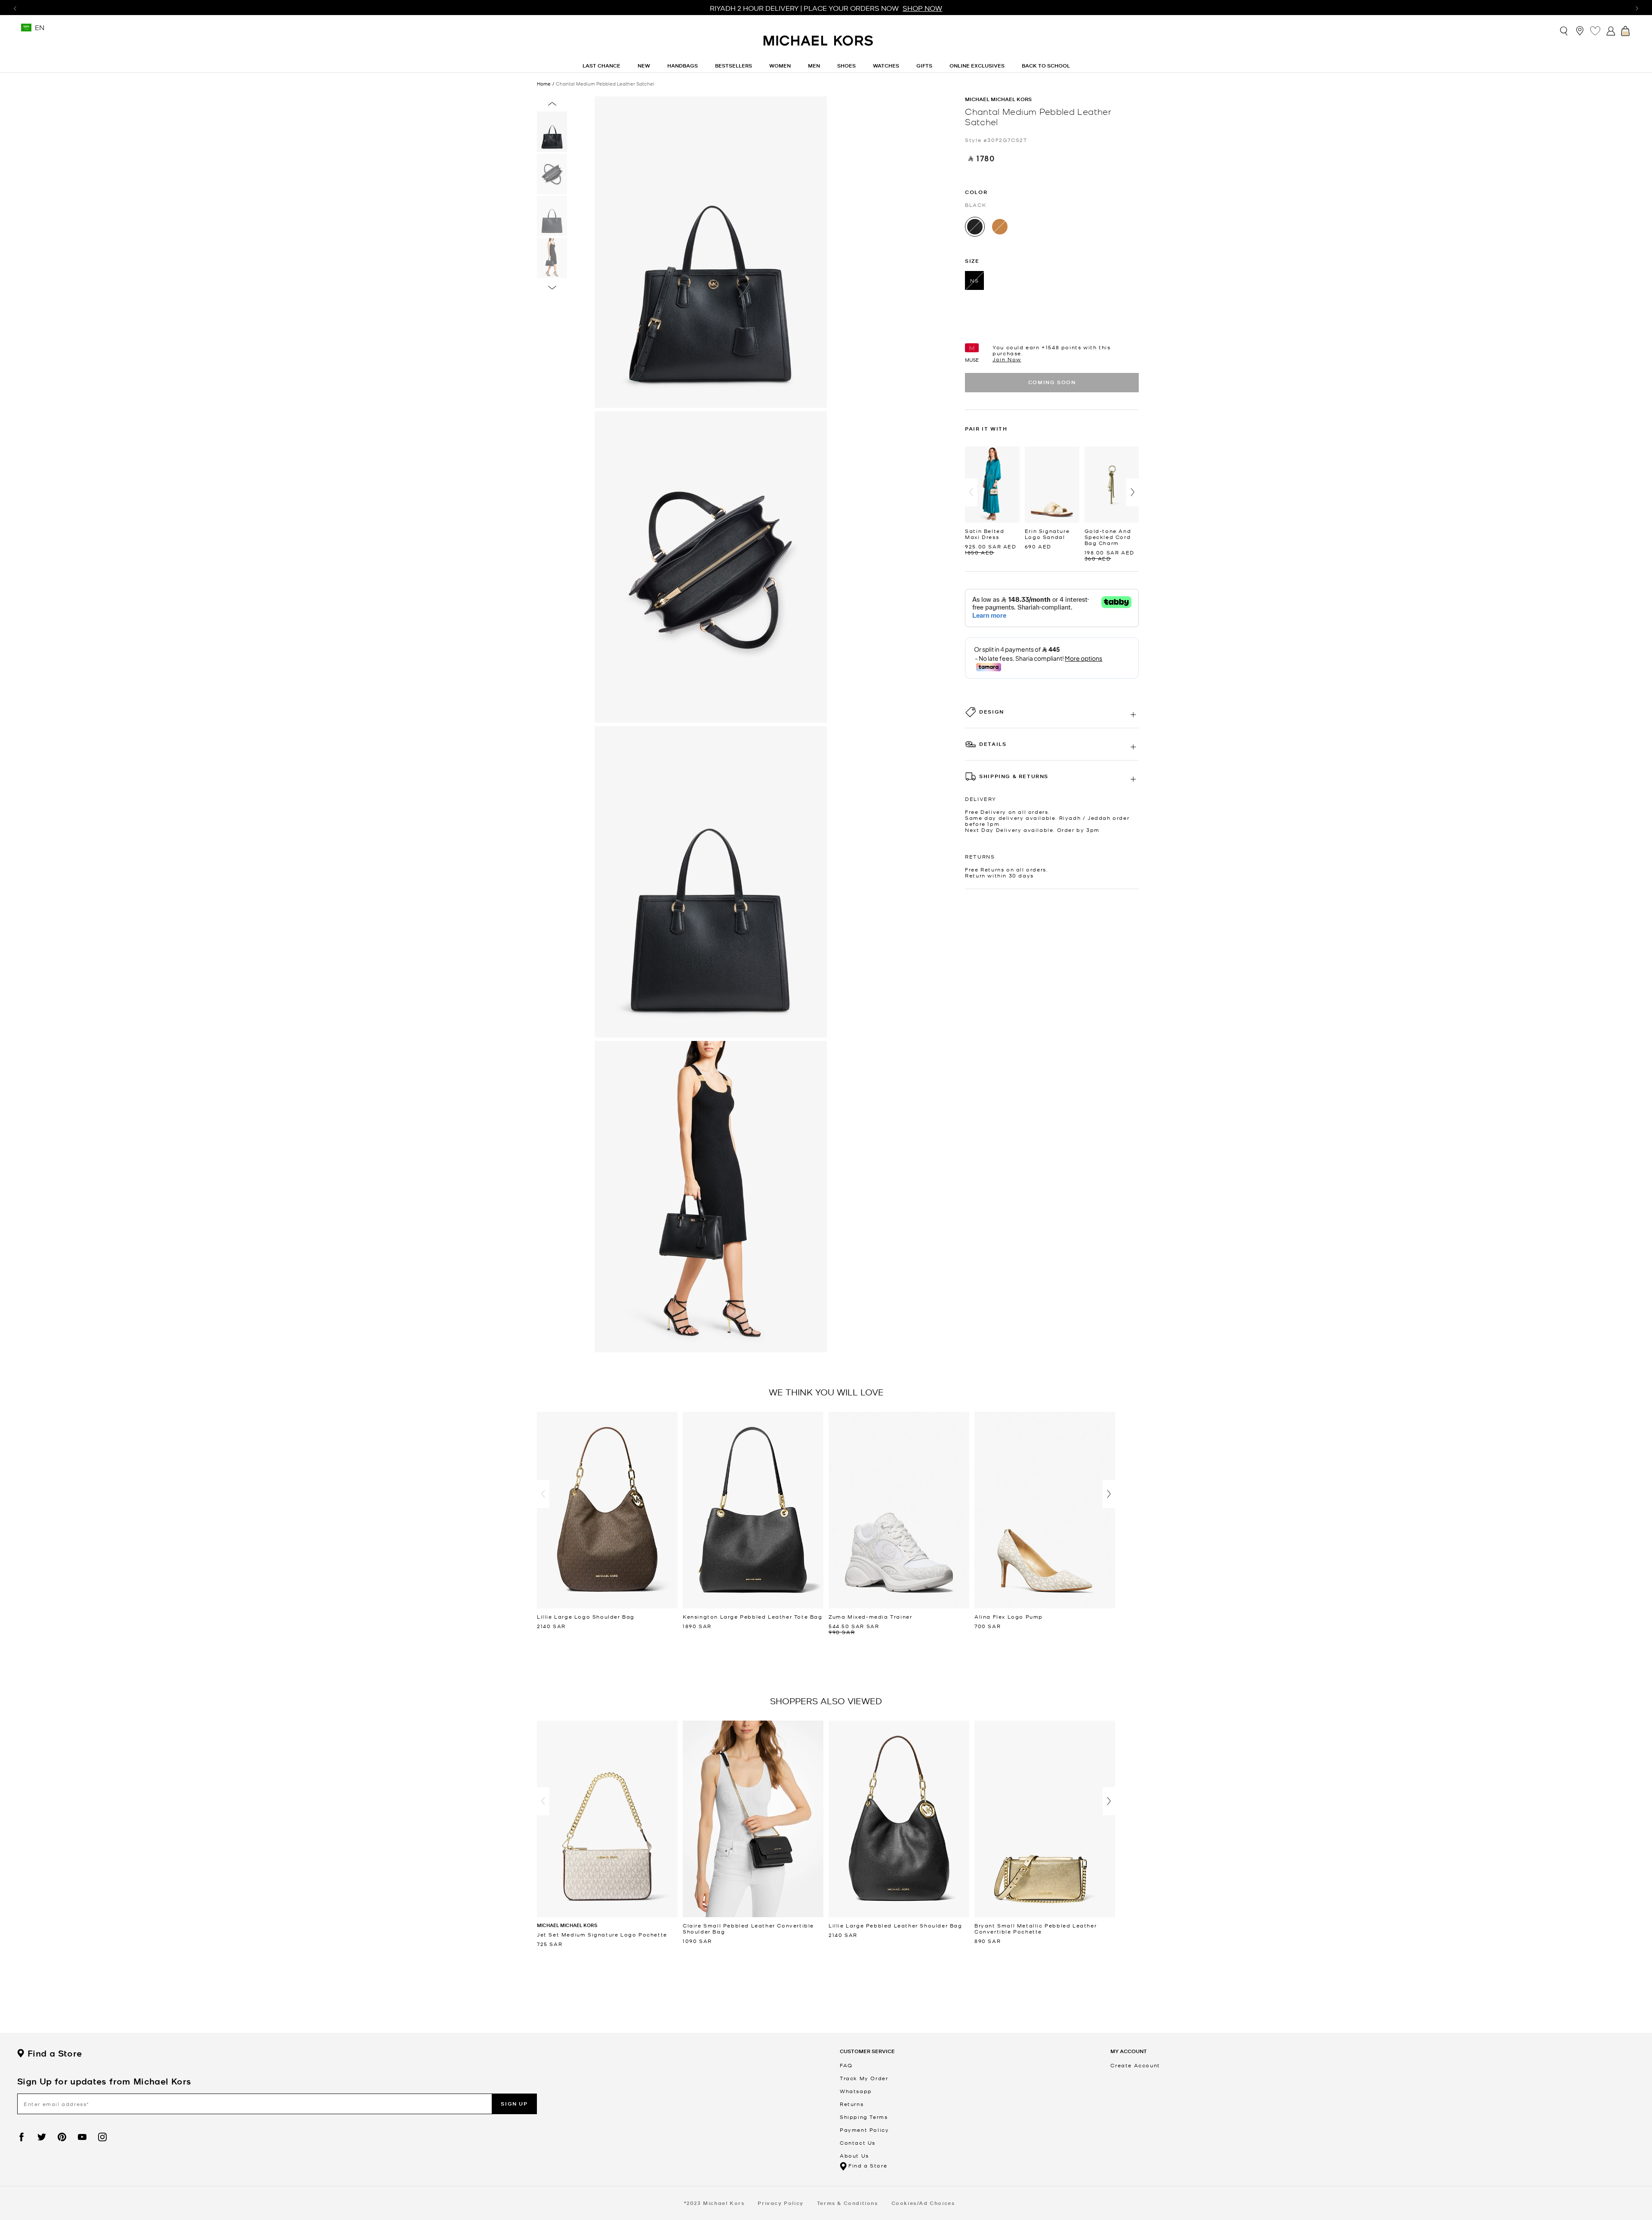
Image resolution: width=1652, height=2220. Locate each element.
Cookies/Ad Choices (923, 2203)
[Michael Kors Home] (819, 45)
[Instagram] (102, 2137)
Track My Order (864, 2078)
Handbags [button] (683, 66)
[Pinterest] (62, 2137)
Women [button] (780, 66)
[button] (971, 492)
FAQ (846, 2065)
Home (544, 83)
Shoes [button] (846, 66)
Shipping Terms (864, 2117)
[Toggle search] (1564, 30)
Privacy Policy (780, 2203)
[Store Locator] (1580, 31)
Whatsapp (856, 2091)
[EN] (26, 30)
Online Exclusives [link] (977, 66)
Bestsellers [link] (734, 66)
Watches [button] (886, 66)
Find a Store (55, 2054)
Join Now (1007, 359)
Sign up (514, 2104)
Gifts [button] (924, 66)
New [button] (644, 66)
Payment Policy (864, 2130)
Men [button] (814, 66)
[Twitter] (42, 2137)
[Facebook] (22, 2137)
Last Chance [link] (601, 66)
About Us (854, 2155)
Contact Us (858, 2143)
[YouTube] (82, 2137)
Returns (852, 2104)
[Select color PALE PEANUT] (1000, 227)
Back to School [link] (1046, 66)
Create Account (1135, 2065)
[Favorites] (1595, 31)
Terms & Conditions (848, 2203)
